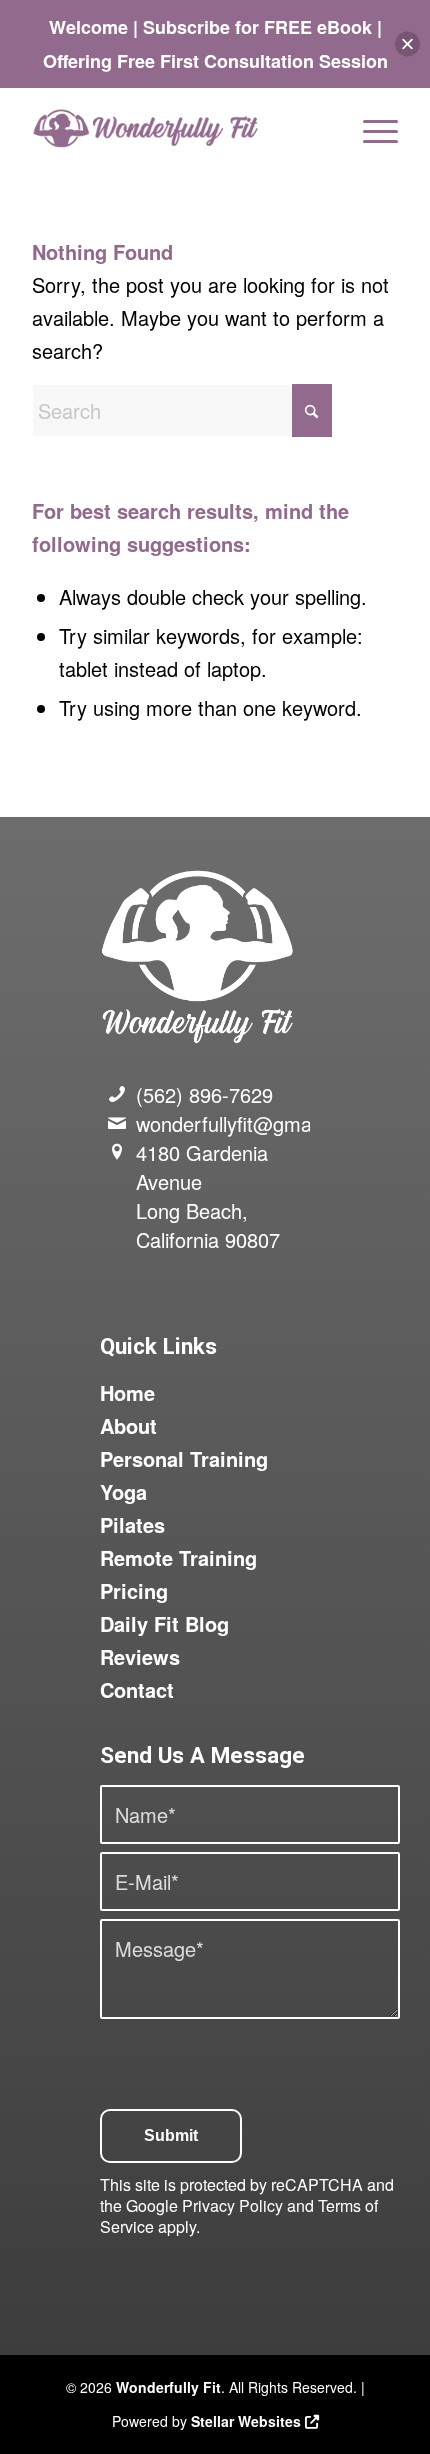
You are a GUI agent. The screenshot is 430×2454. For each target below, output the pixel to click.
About (128, 1425)
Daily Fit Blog (164, 1623)
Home (127, 1392)
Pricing (134, 1590)
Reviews (140, 1656)
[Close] (407, 44)
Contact (137, 1689)
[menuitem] (370, 128)
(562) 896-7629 (204, 1094)
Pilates (132, 1524)
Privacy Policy (232, 2205)
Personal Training (184, 1458)
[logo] (178, 128)
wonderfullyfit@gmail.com (250, 1123)
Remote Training (178, 1557)
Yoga (123, 1491)
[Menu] (370, 128)
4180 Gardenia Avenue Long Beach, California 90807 (208, 1196)
